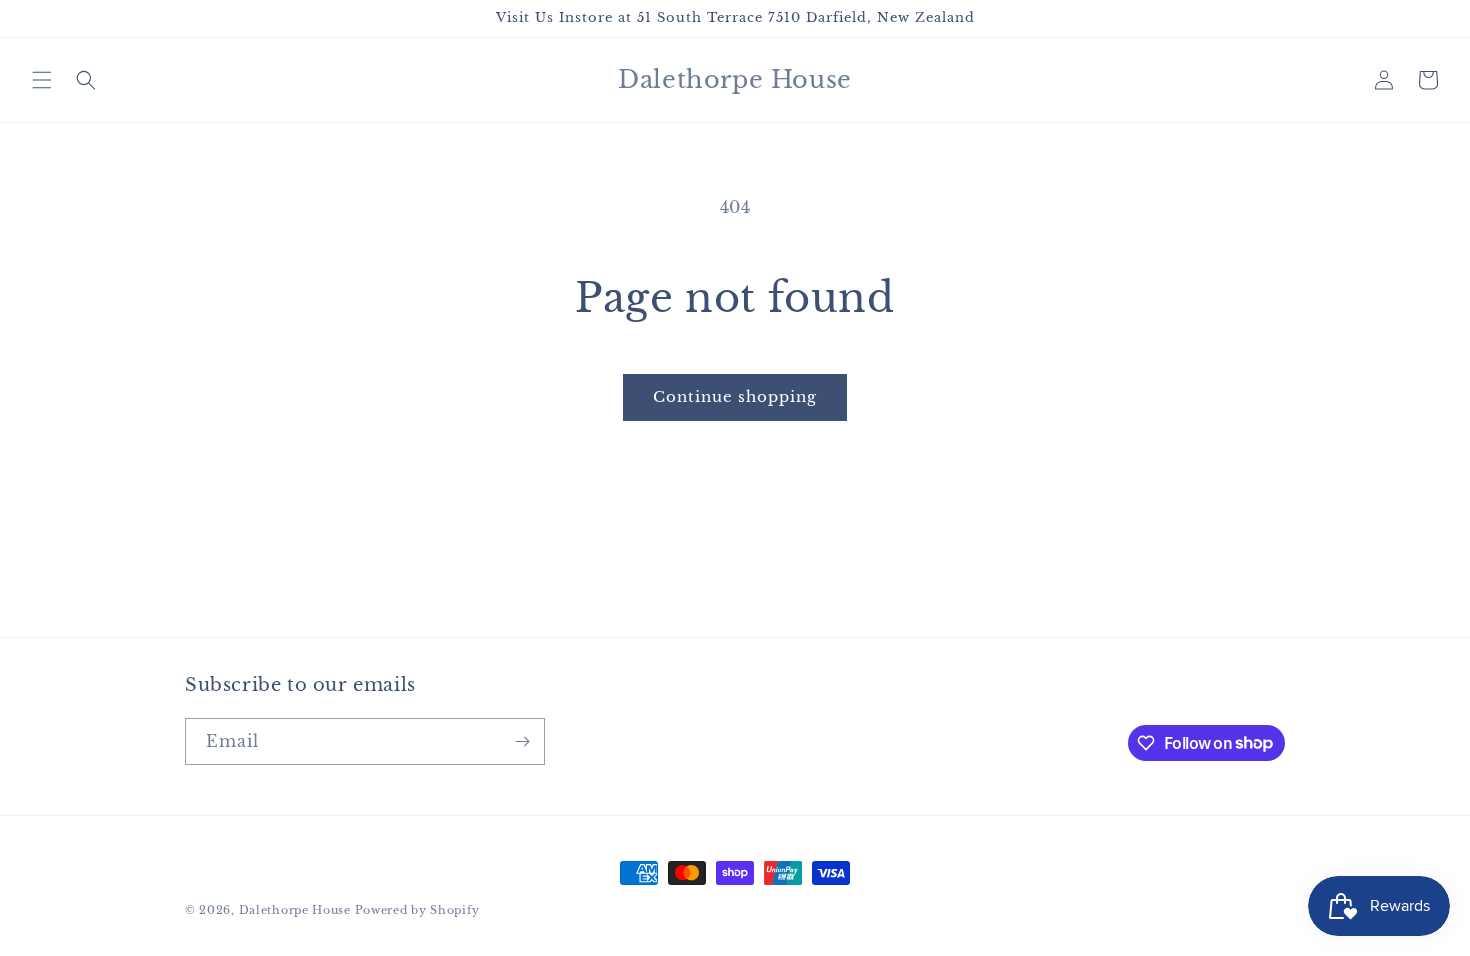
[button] (42, 80)
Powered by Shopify (418, 910)
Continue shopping (735, 396)
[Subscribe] (522, 741)
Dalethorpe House (295, 910)
